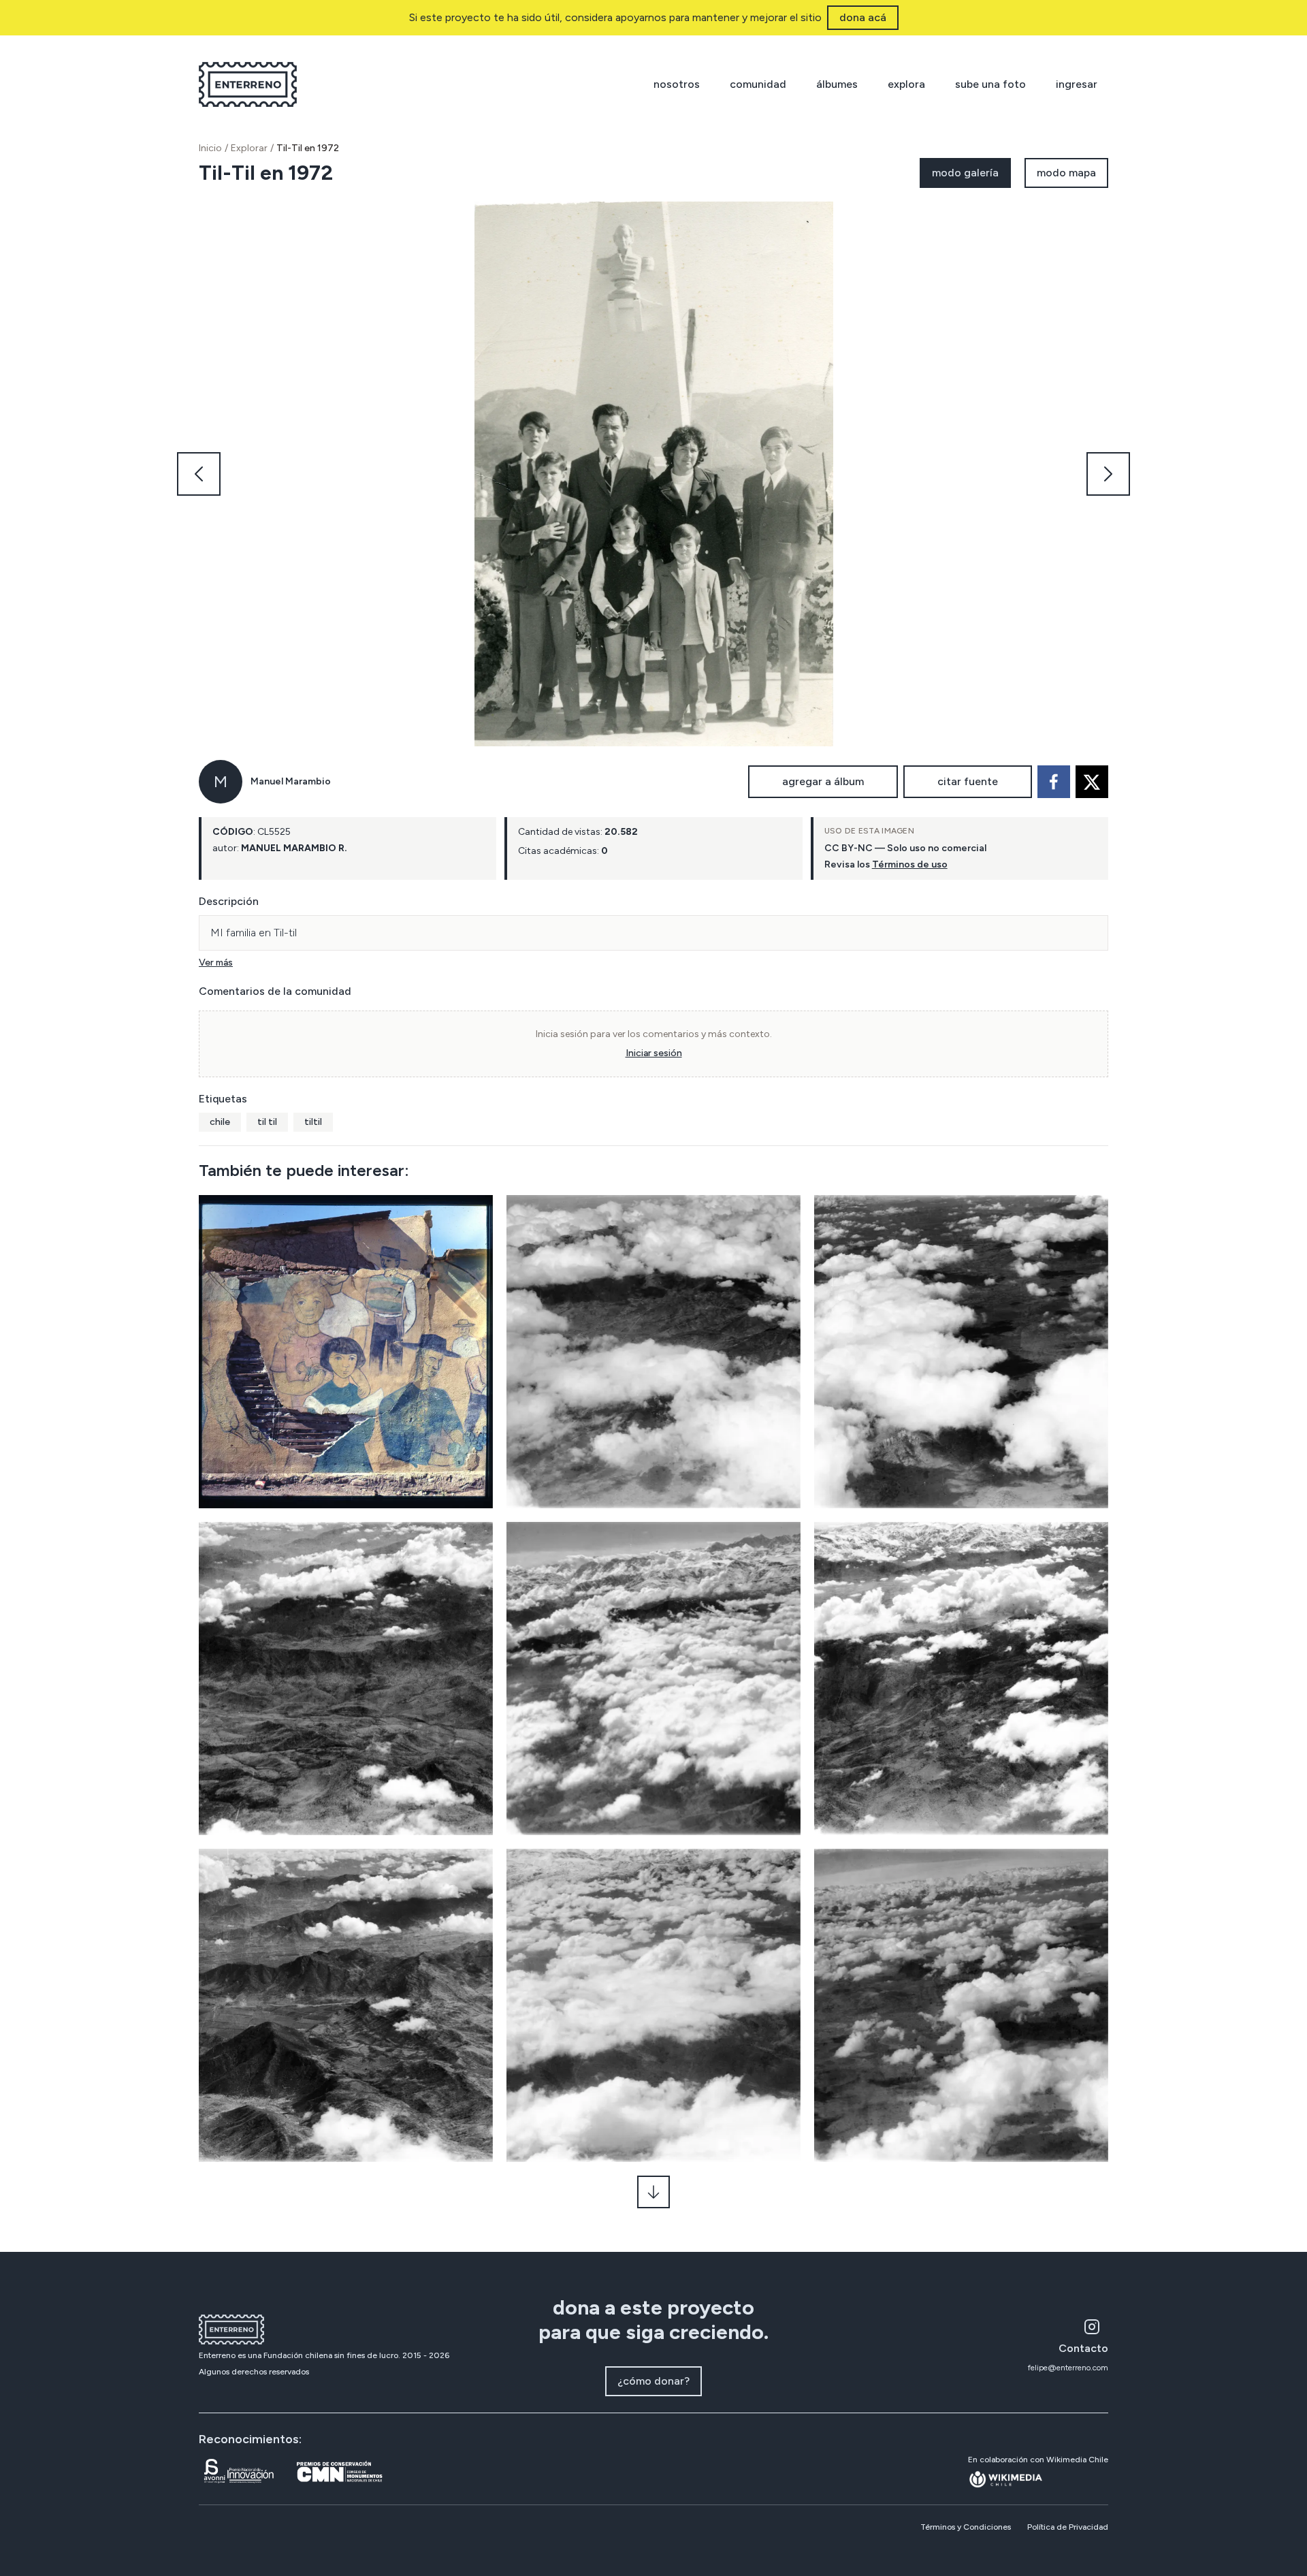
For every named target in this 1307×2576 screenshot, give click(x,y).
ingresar (1077, 84)
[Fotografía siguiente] (1108, 474)
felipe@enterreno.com (1068, 2368)
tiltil (313, 1122)
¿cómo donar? (653, 2381)
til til (267, 1122)
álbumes (837, 84)
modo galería (965, 173)
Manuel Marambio (291, 781)
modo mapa (1066, 173)
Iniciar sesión (654, 1053)
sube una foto (990, 84)
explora (906, 84)
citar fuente (968, 781)
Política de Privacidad (1068, 2527)
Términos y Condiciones (966, 2527)
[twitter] (1092, 782)
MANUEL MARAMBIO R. (294, 848)
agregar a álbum (823, 781)
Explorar (249, 148)
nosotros (677, 84)
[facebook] (1054, 782)
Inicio (210, 148)
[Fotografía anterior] (199, 474)
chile (220, 1122)
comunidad (758, 84)
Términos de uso (910, 864)
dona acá (863, 17)
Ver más (216, 963)
